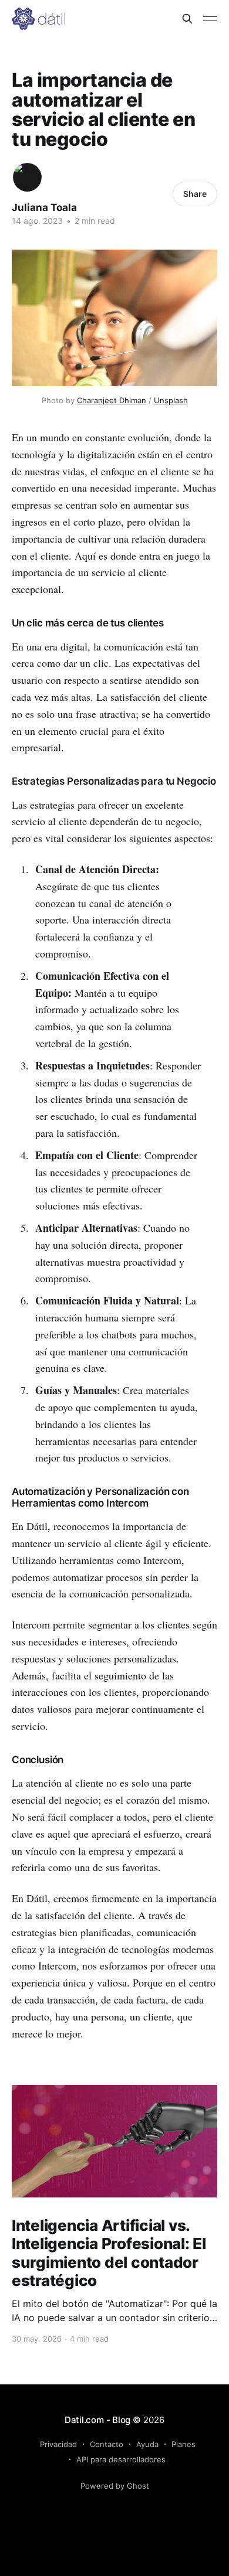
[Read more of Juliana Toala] (27, 177)
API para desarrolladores (121, 2459)
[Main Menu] (210, 19)
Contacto (107, 2444)
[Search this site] (187, 19)
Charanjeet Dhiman (112, 400)
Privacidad (58, 2444)
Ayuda (147, 2444)
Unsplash (171, 400)
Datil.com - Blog (97, 2420)
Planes (183, 2444)
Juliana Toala (44, 207)
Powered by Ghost (115, 2486)
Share (195, 194)
